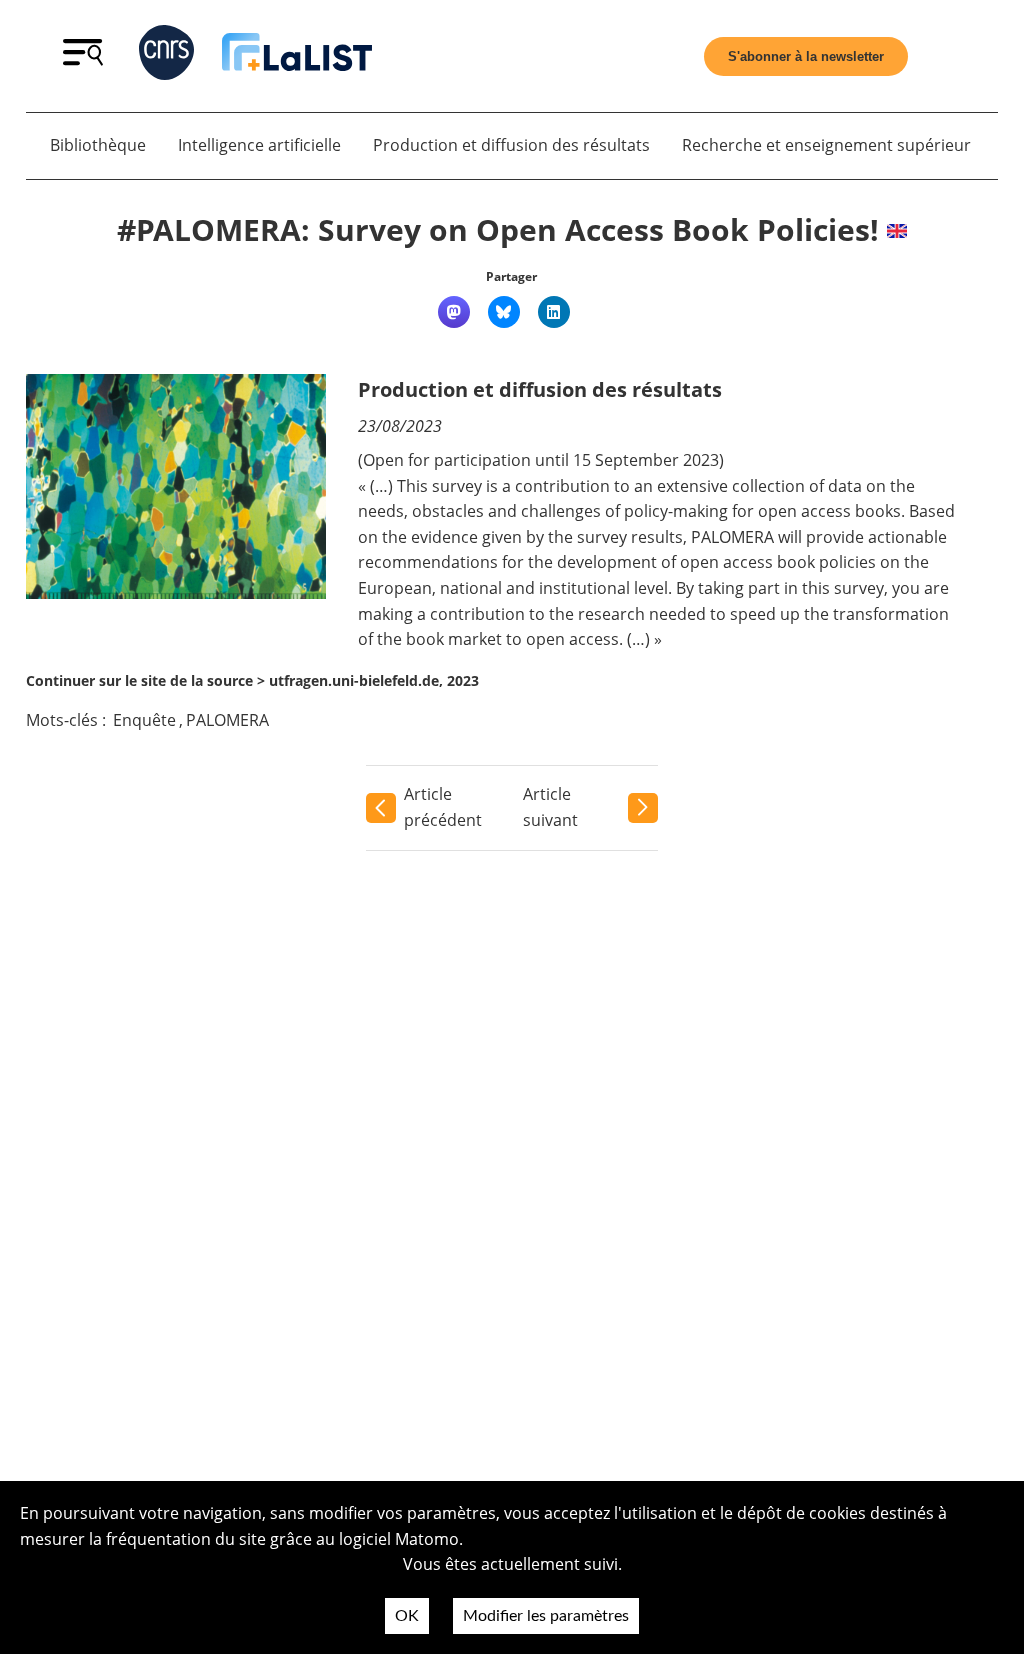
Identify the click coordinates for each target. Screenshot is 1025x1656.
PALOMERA (227, 720)
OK (407, 1616)
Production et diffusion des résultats (511, 145)
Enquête (144, 720)
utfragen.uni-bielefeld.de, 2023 (374, 680)
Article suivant (550, 807)
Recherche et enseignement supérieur (826, 145)
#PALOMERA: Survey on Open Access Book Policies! (498, 229)
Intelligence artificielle (259, 145)
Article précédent (443, 807)
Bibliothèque (98, 145)
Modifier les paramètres (546, 1616)
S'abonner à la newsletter (806, 56)
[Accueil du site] (297, 56)
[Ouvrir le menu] (83, 60)
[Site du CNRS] (166, 56)
